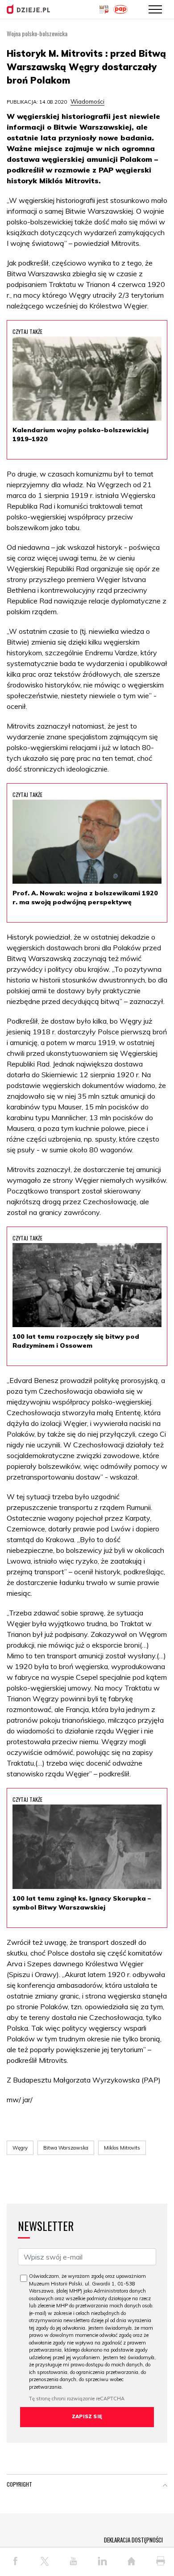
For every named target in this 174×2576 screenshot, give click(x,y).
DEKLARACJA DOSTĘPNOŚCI (133, 2540)
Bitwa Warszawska (66, 2148)
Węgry (20, 2148)
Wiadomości (87, 101)
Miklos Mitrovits (122, 2148)
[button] (165, 2486)
